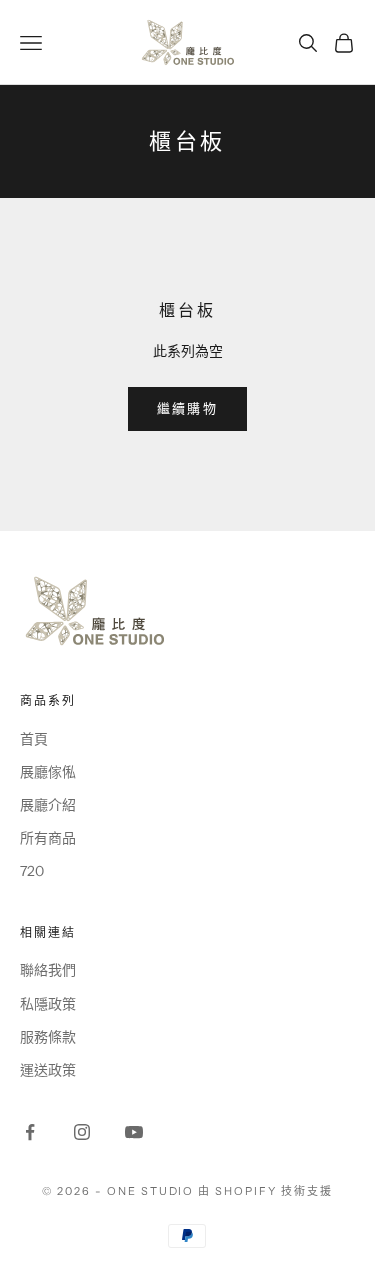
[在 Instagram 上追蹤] (82, 1132)
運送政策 (48, 1070)
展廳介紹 (48, 805)
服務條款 (48, 1037)
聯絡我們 (48, 970)
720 (32, 871)
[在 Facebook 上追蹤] (30, 1132)
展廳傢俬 (48, 772)
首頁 (34, 739)
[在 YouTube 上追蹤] (134, 1132)
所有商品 (48, 838)
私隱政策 (48, 1004)
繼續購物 (187, 408)
